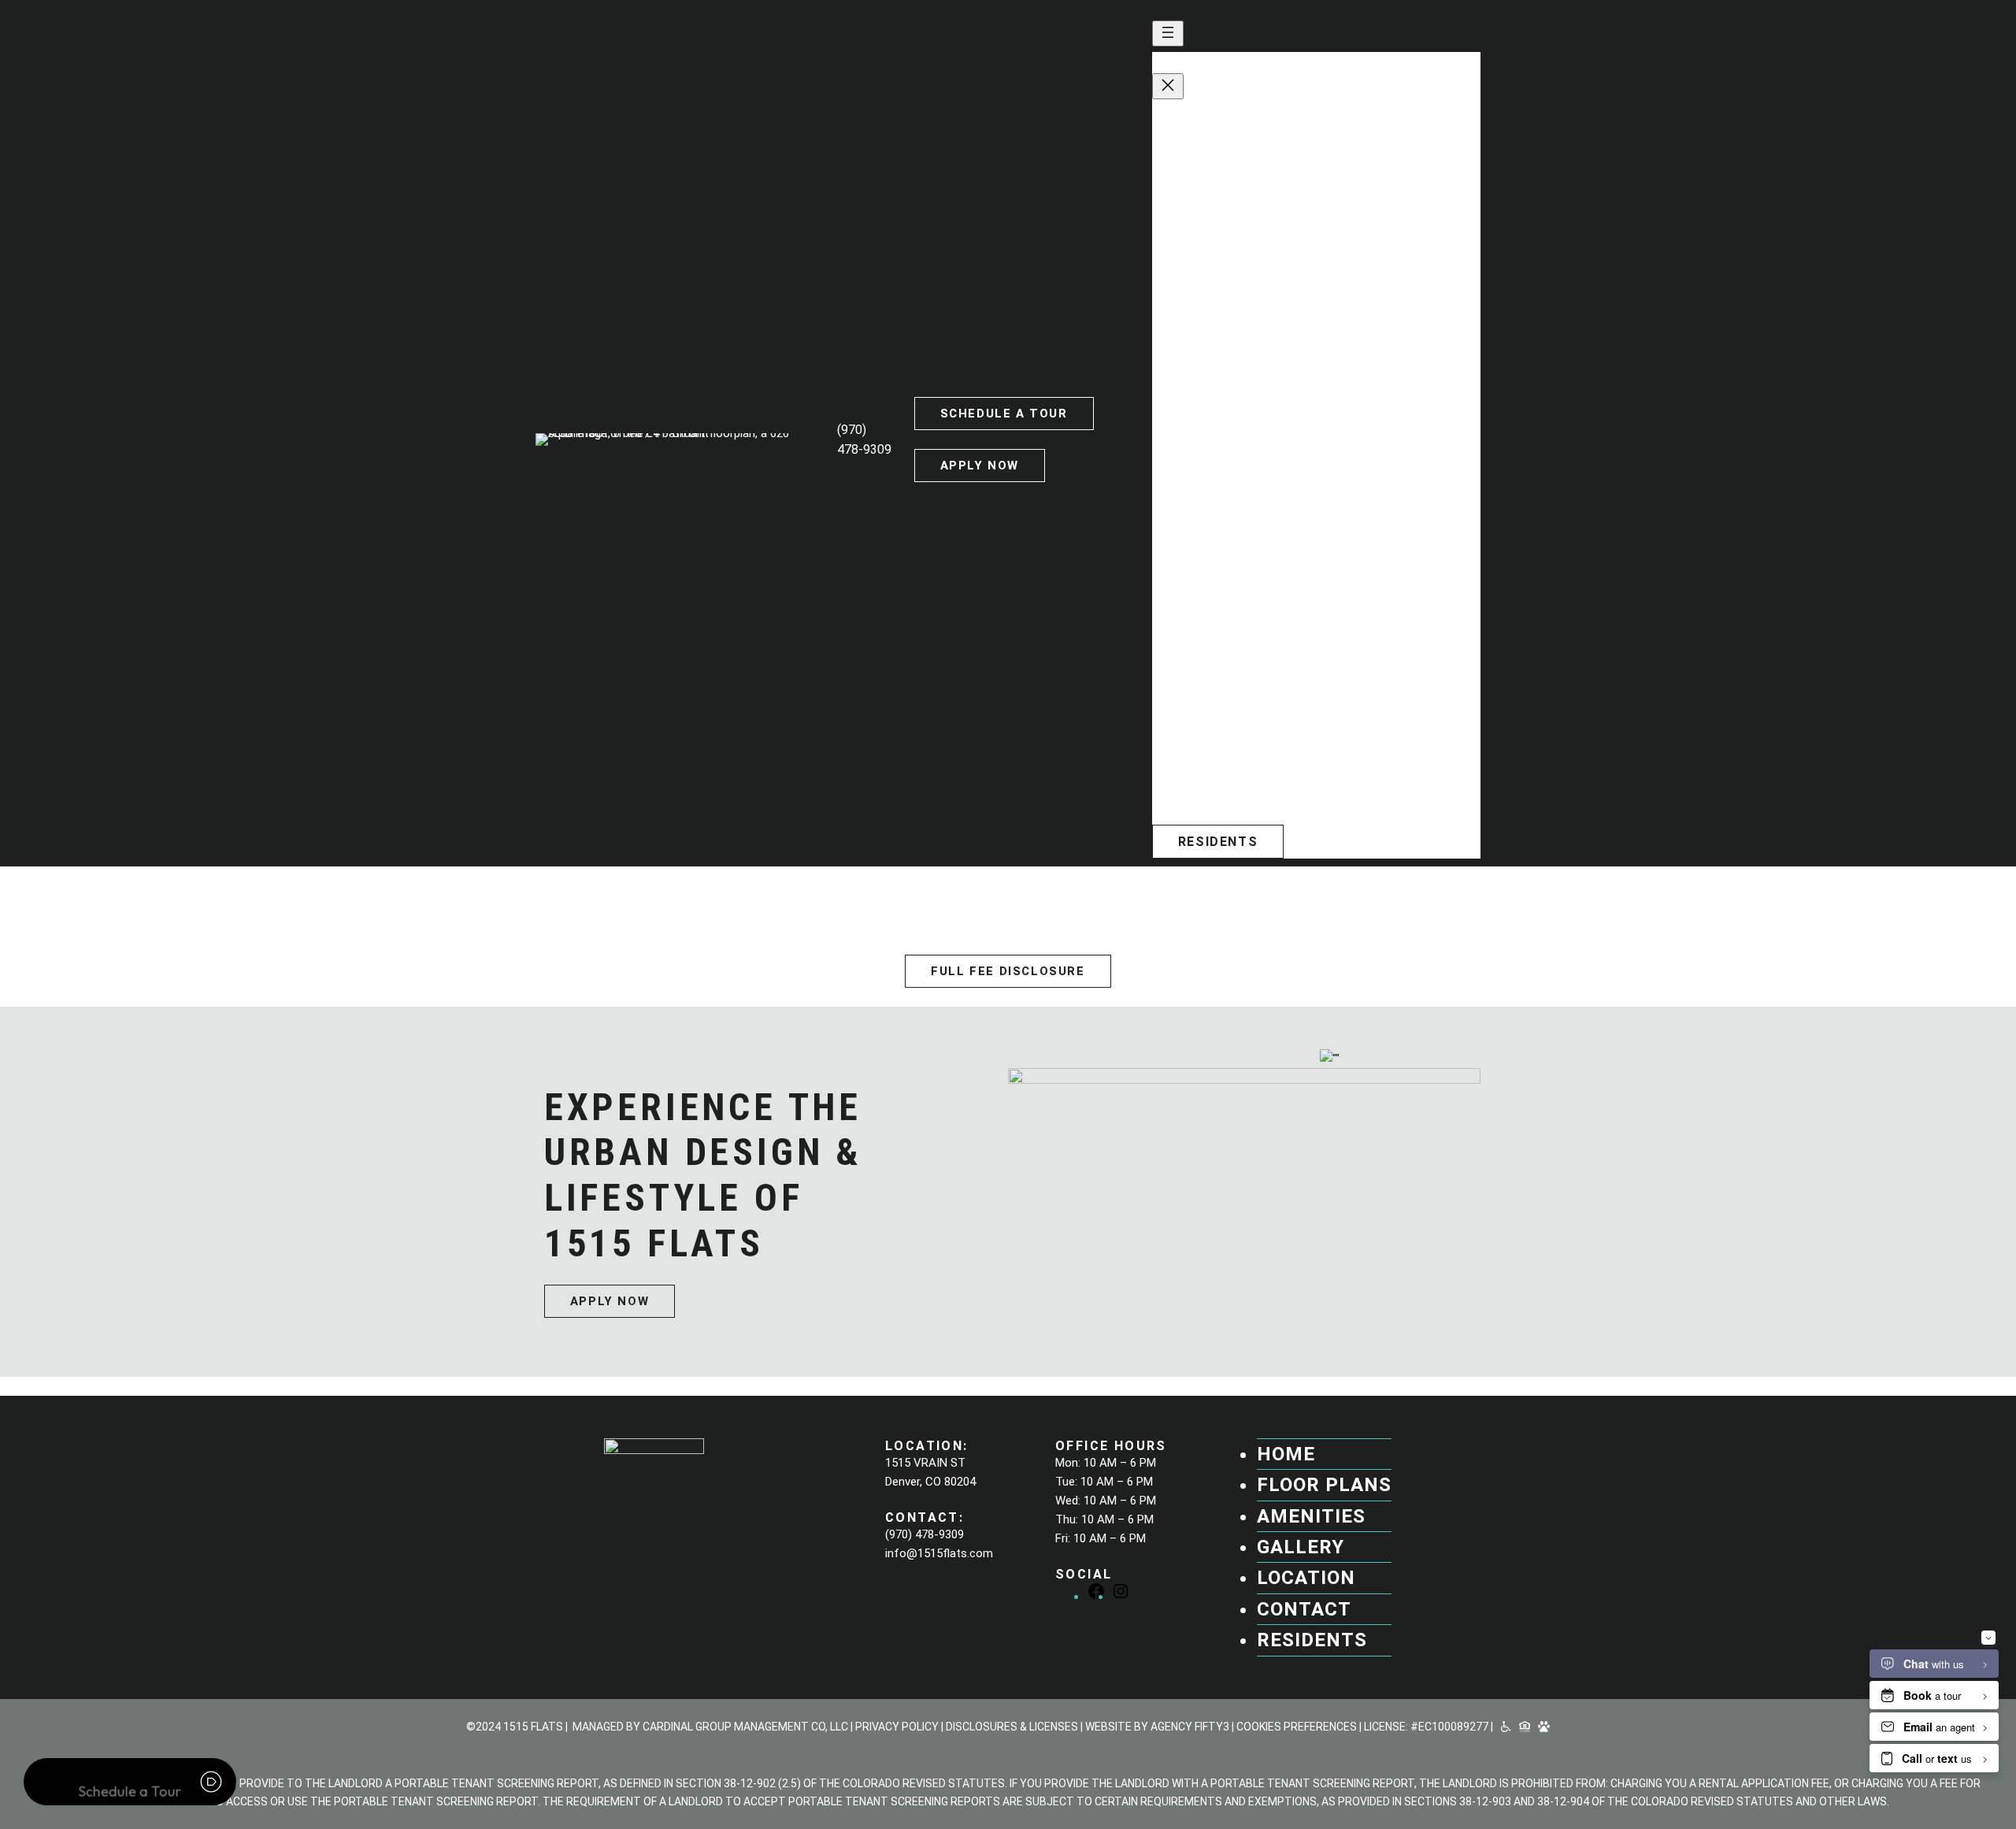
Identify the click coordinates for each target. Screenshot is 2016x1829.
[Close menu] (1168, 86)
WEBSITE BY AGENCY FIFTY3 (1157, 1727)
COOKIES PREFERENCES (1297, 1727)
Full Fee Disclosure (1008, 971)
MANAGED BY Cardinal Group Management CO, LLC (710, 1727)
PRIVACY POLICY (897, 1727)
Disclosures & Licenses (1012, 1727)
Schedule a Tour (1004, 414)
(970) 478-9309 (1213, 782)
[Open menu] (1168, 33)
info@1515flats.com (1241, 797)
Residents (1218, 842)
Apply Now (980, 466)
